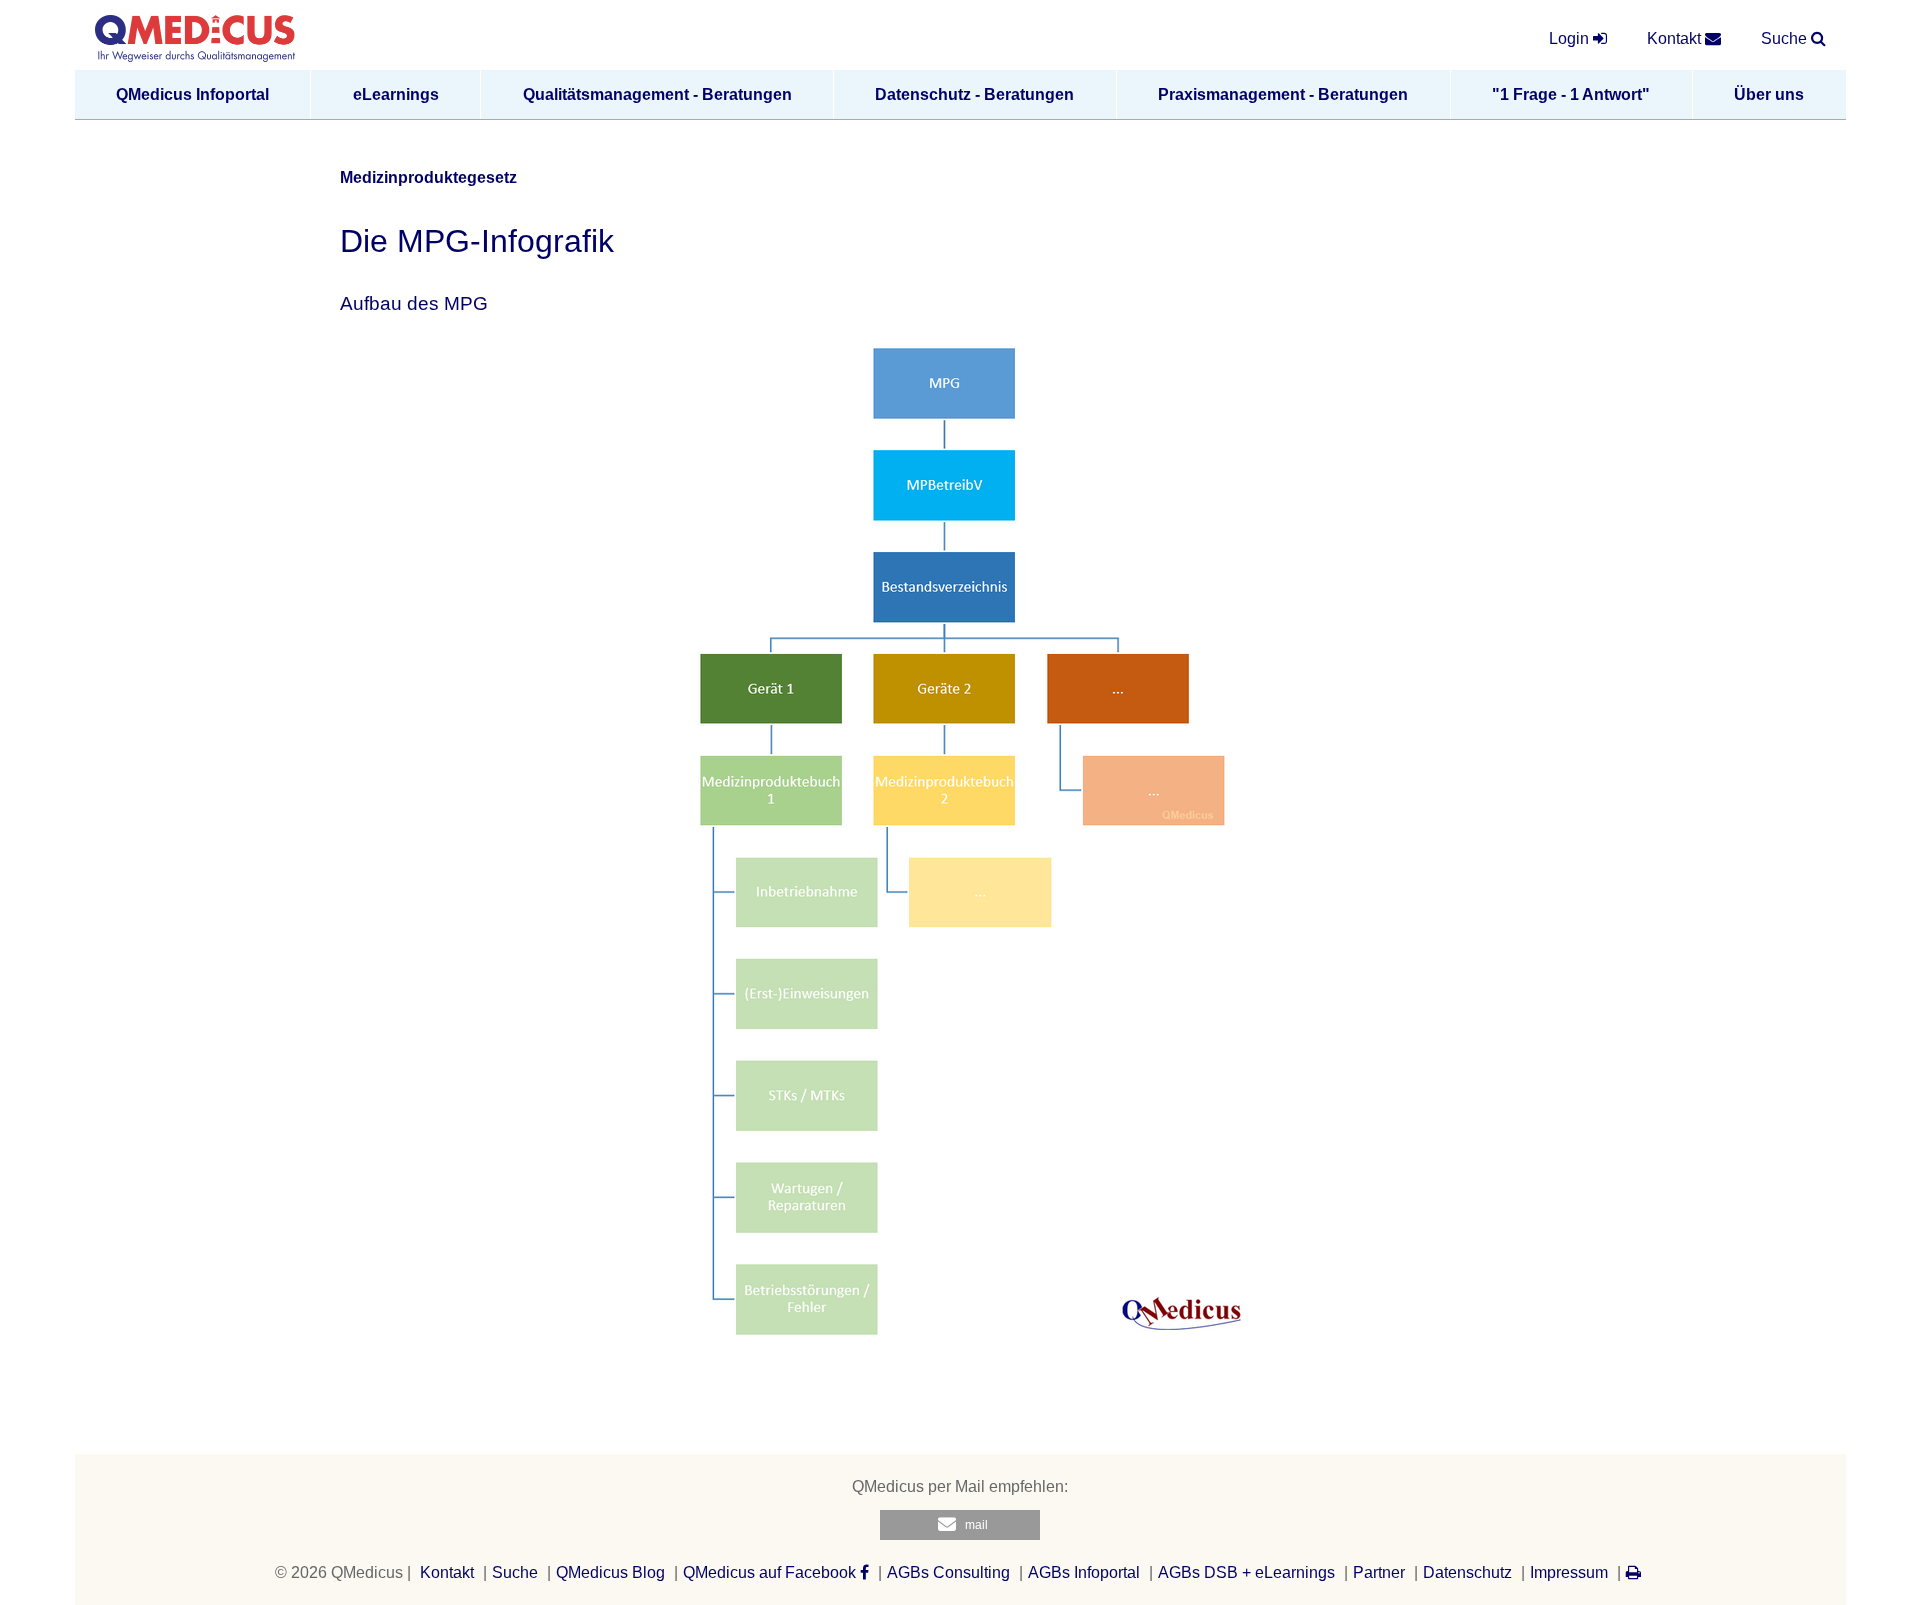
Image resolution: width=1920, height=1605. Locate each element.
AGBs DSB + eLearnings (1246, 1572)
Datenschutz (1467, 1572)
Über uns (1769, 94)
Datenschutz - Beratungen (974, 94)
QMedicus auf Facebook (771, 1572)
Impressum (1569, 1572)
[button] (960, 1525)
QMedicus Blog (610, 1572)
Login (1571, 38)
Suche (515, 1572)
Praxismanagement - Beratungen (1283, 94)
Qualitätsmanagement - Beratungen (657, 94)
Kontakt (447, 1572)
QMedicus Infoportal (192, 94)
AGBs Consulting (948, 1572)
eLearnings (396, 94)
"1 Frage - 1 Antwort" (1571, 94)
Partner (1379, 1572)
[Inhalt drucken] (1633, 1572)
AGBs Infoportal (1084, 1572)
